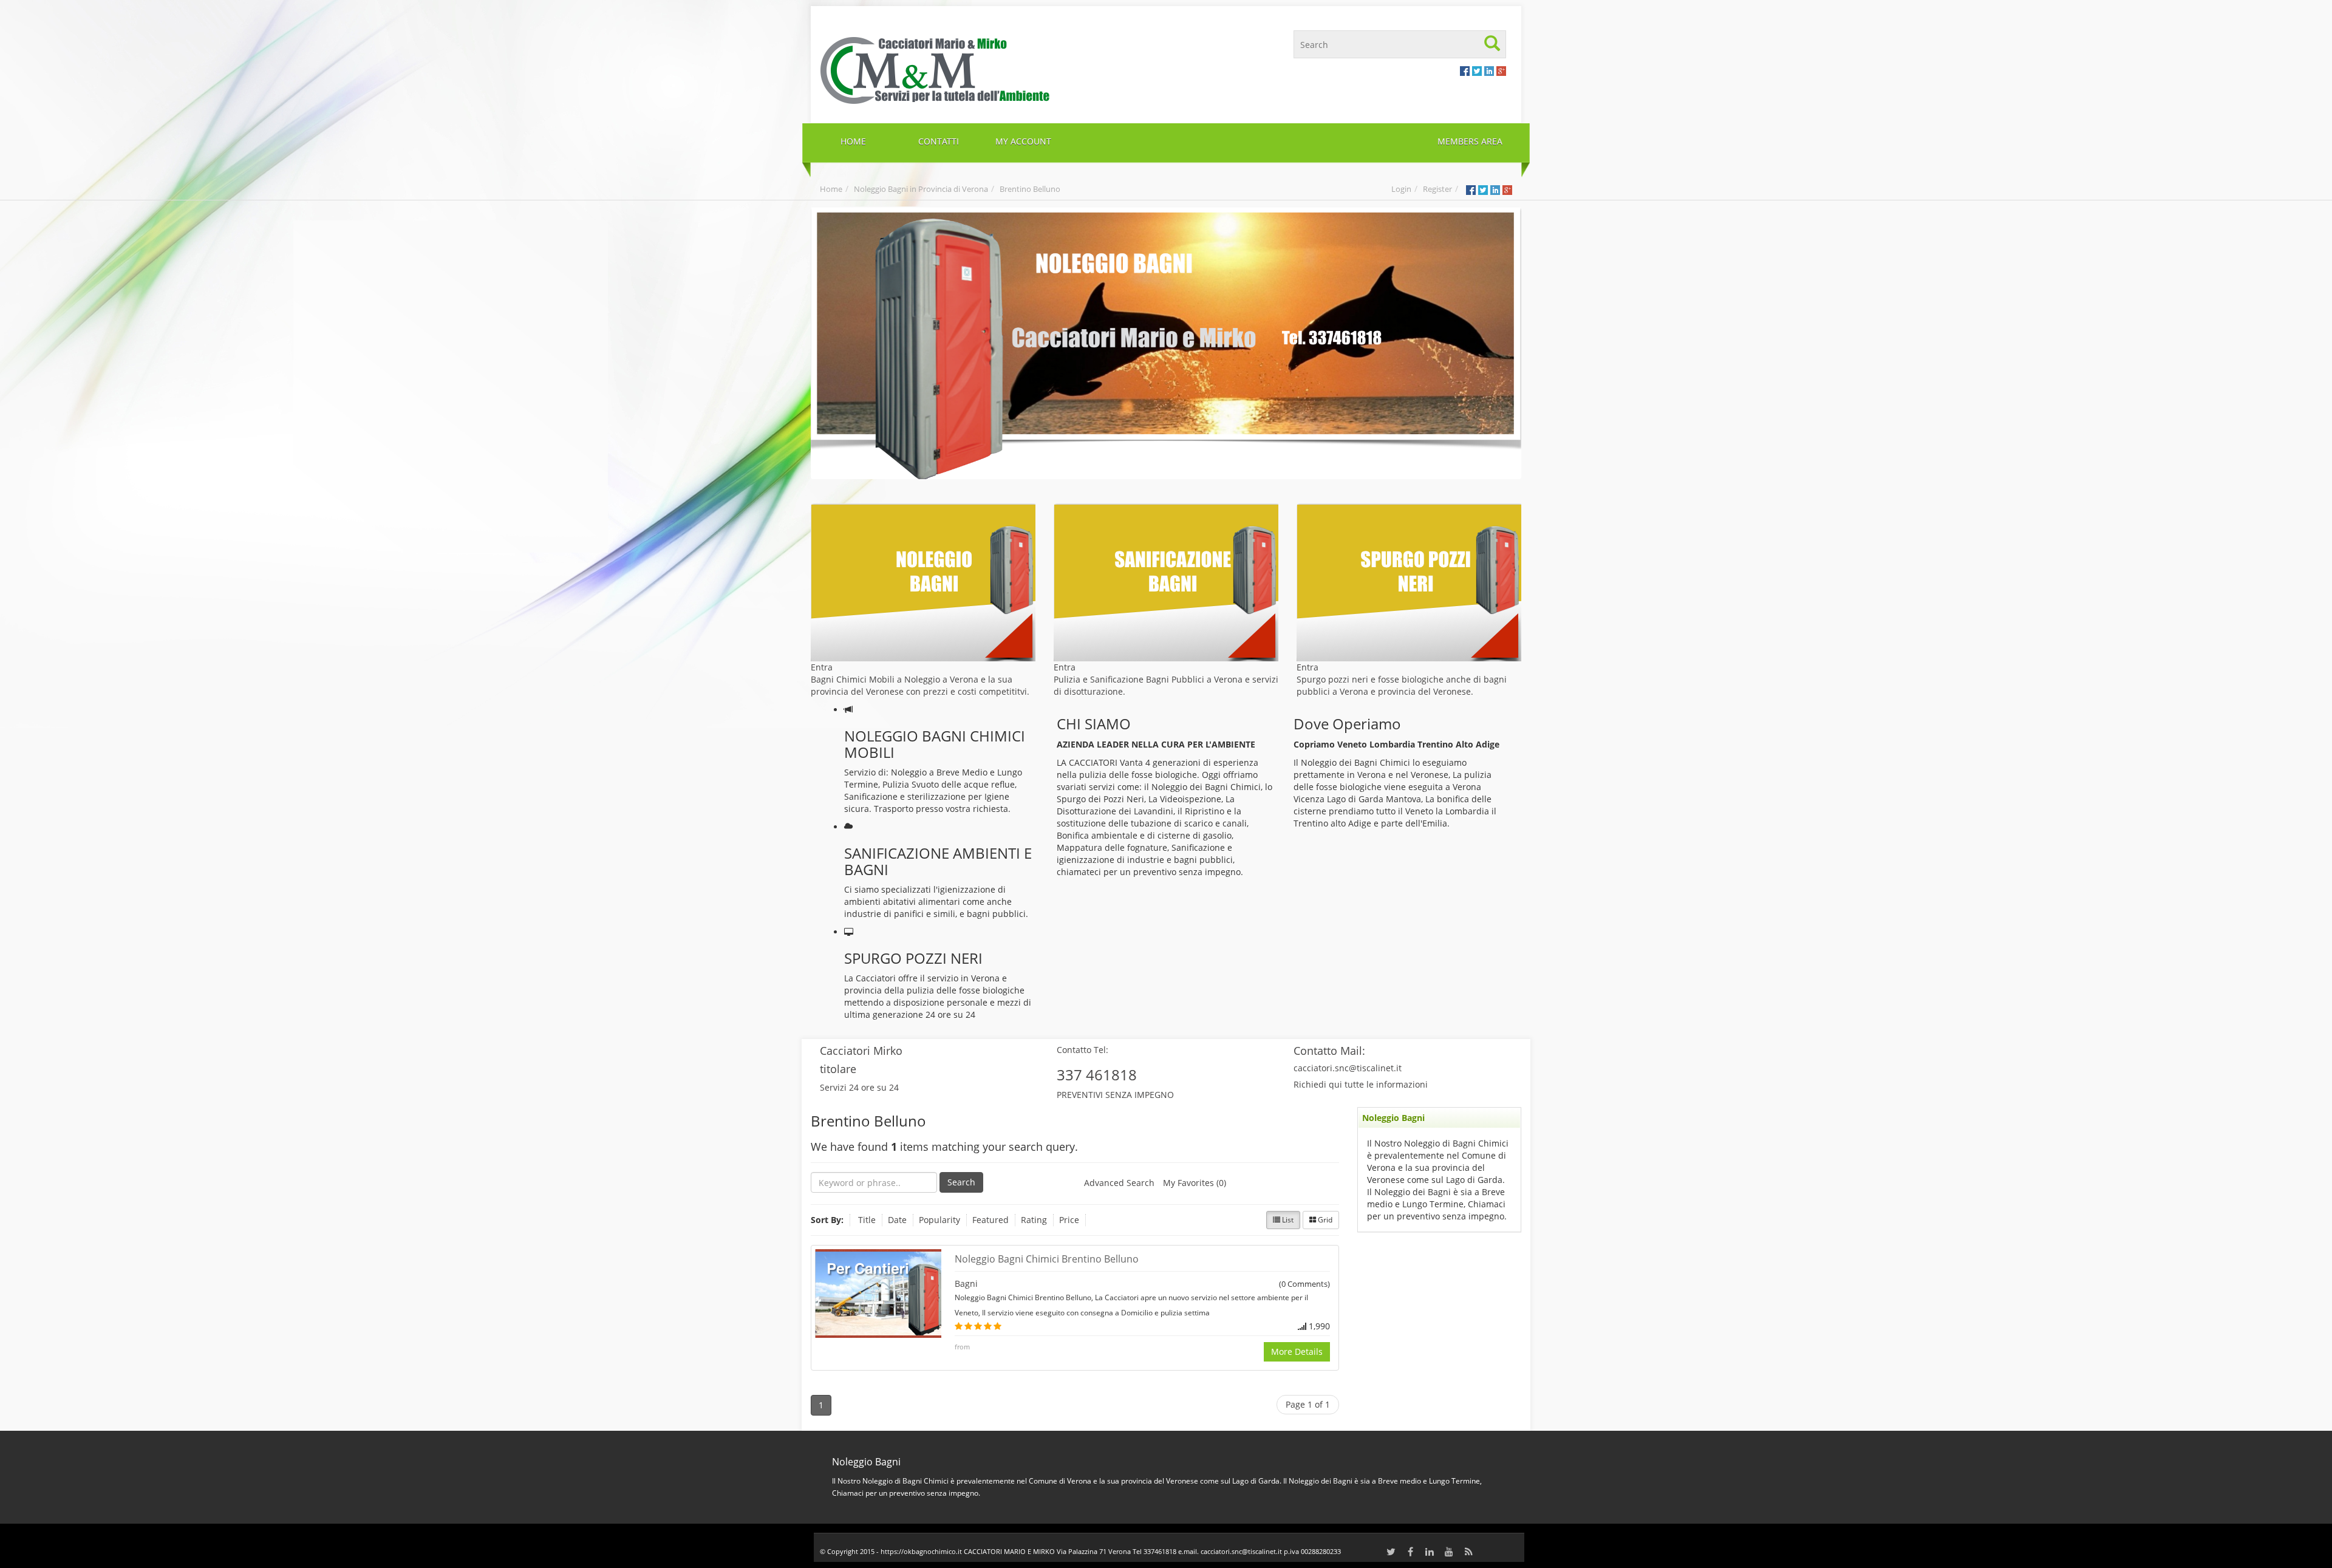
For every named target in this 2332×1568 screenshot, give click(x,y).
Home (831, 189)
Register (1437, 189)
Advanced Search (1119, 1183)
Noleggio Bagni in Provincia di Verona (921, 189)
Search (961, 1182)
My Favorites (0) (1195, 1183)
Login (1401, 189)
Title (867, 1220)
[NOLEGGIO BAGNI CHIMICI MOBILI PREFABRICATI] (988, 69)
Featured (990, 1220)
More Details (1297, 1352)
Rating (1034, 1220)
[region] (1166, 343)
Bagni (966, 1283)
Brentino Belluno (1030, 189)
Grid (1324, 1220)
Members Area (1470, 141)
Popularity (939, 1220)
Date (897, 1220)
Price (1069, 1220)
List (1287, 1220)
